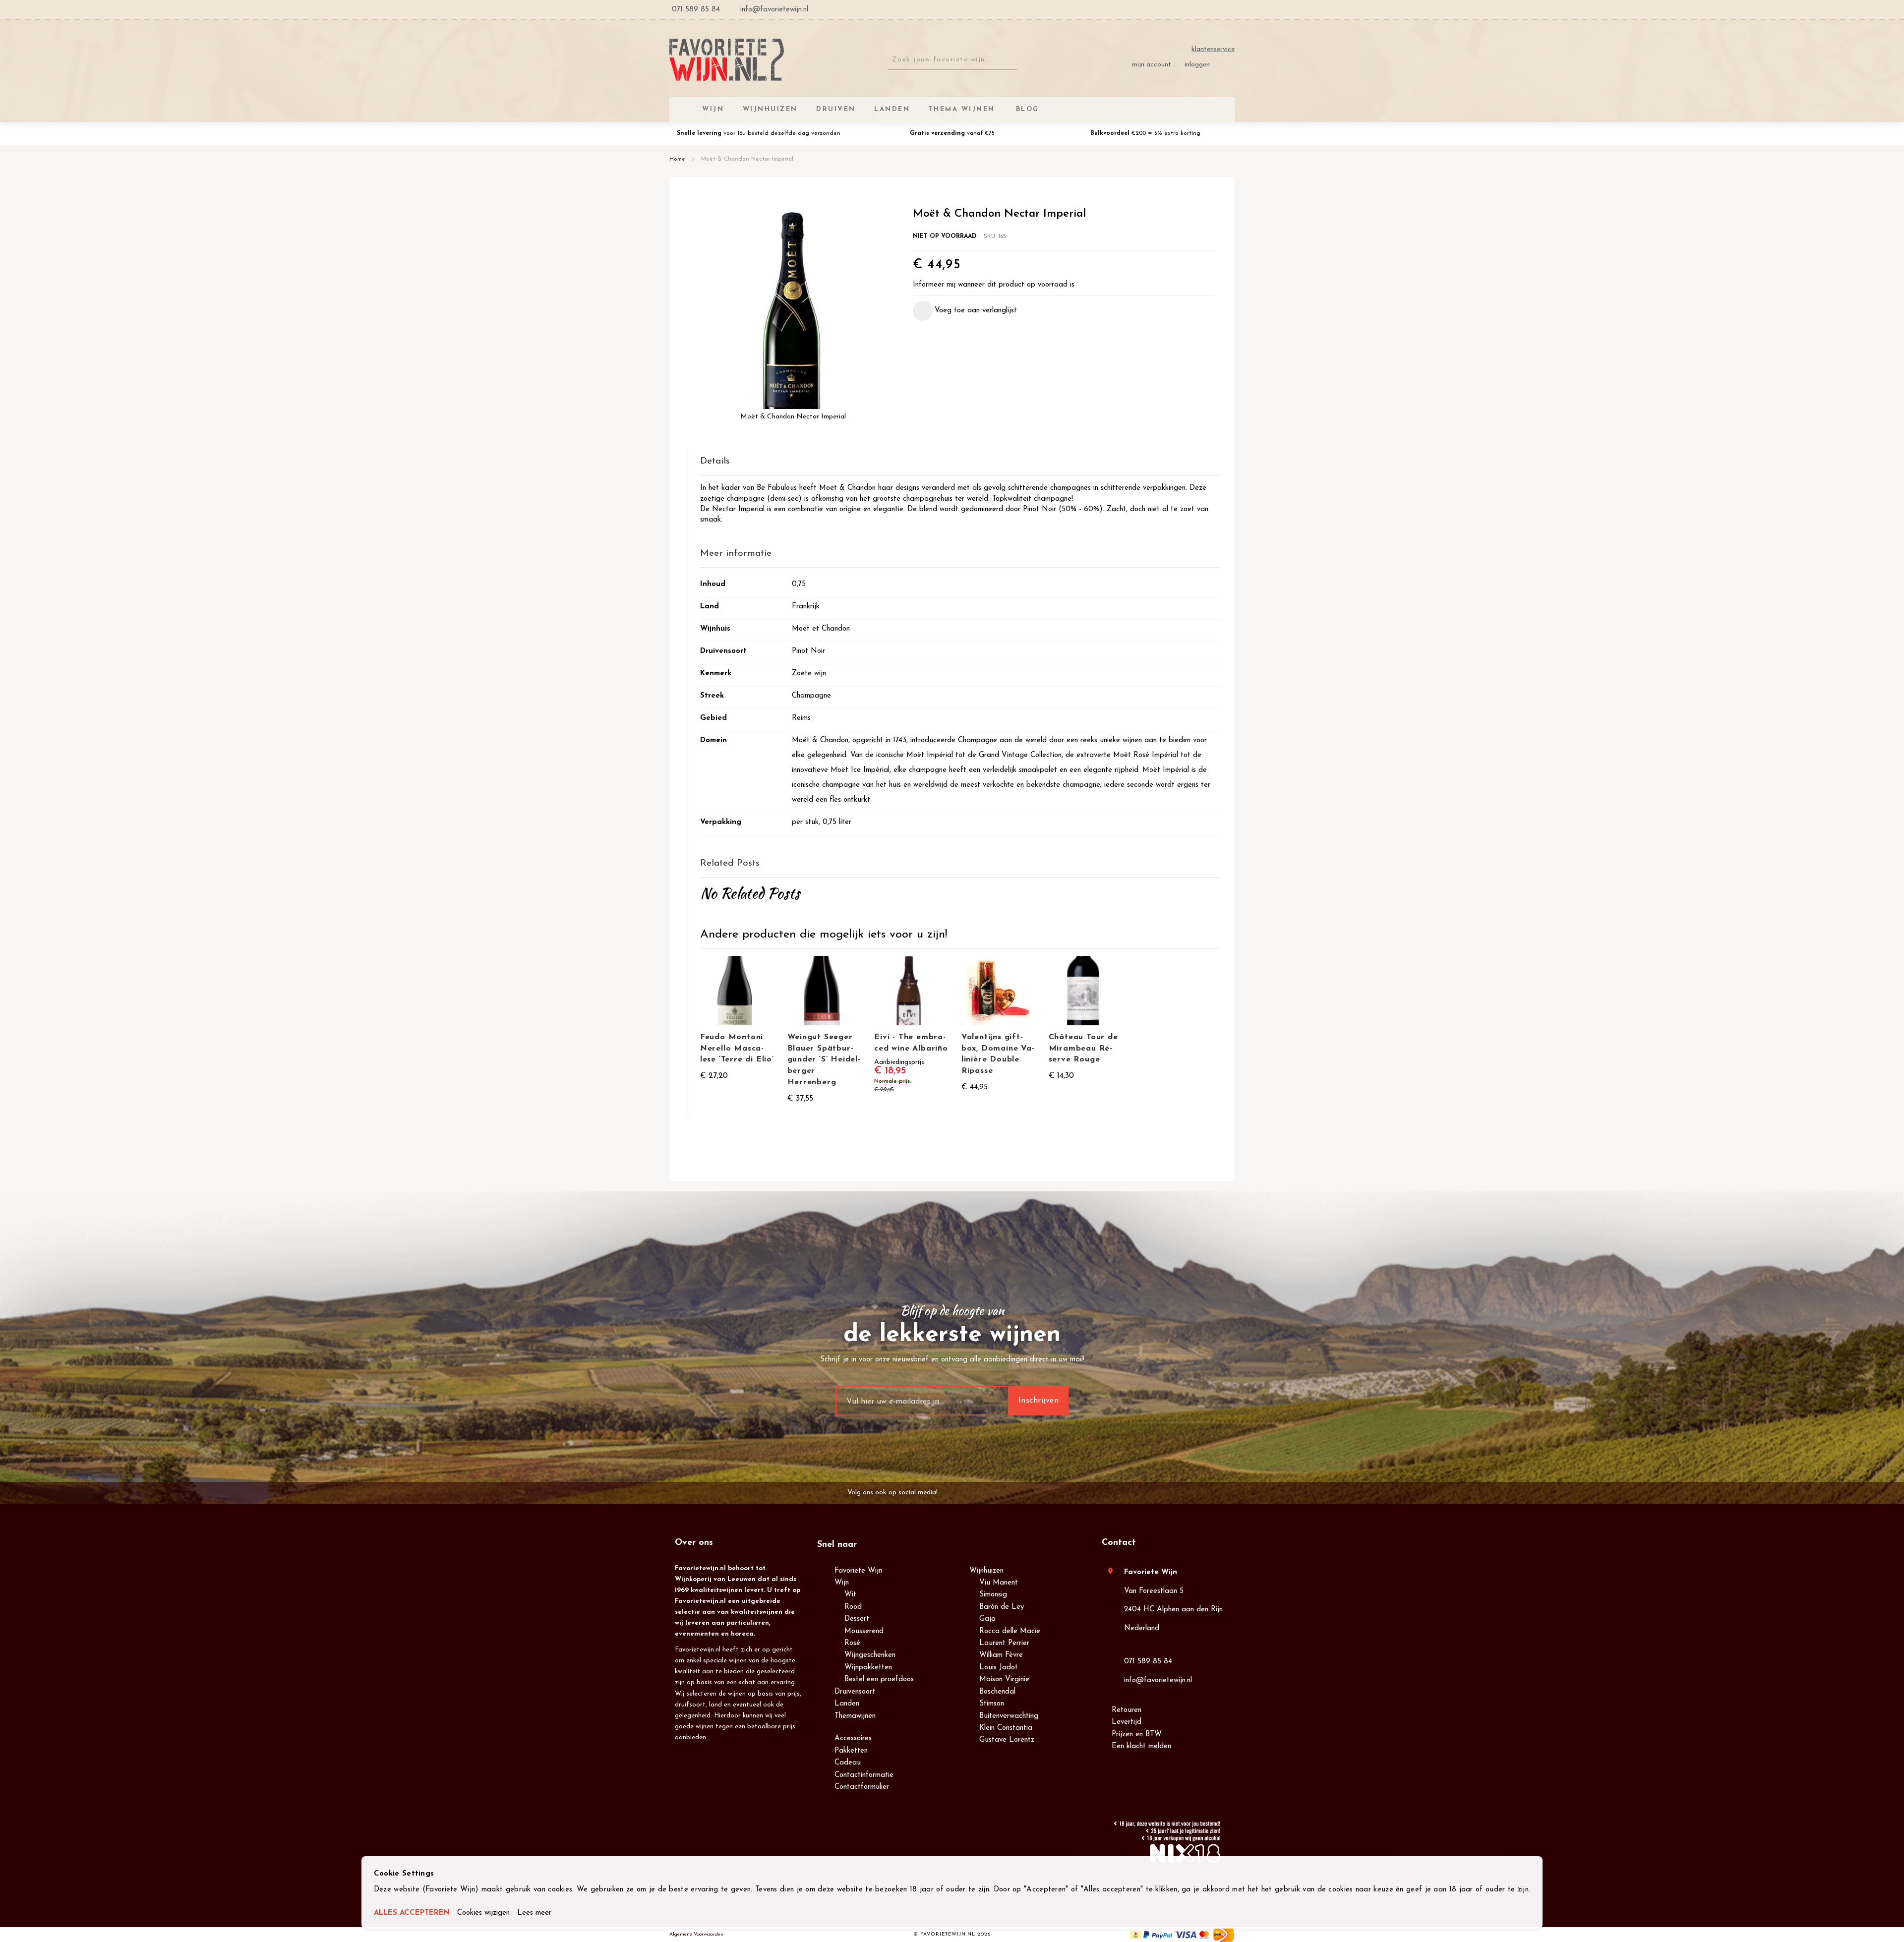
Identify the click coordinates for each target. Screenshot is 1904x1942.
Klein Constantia (1006, 1728)
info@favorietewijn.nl (1158, 1680)
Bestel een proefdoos (879, 1679)
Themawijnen (855, 1716)
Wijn (842, 1583)
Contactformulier (862, 1787)
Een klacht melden (1141, 1746)
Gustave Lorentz (1007, 1740)
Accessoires (853, 1738)
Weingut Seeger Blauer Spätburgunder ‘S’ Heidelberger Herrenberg (824, 1060)
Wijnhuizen (986, 1571)
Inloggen (1197, 65)
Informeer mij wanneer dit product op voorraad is (994, 285)
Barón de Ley (1002, 1607)
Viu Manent (999, 1583)
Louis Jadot (999, 1668)
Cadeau (848, 1763)
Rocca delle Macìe (1010, 1631)
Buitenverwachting (1009, 1716)
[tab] (960, 462)
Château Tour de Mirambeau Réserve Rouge (1083, 1049)
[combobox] (952, 60)
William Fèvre (1001, 1655)
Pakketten (851, 1751)
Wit (850, 1595)
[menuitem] (1026, 109)
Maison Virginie (1004, 1679)
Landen (847, 1704)
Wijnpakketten (868, 1668)
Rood (853, 1607)
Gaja (987, 1619)
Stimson (992, 1704)
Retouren (1127, 1710)
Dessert (857, 1619)
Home (677, 159)
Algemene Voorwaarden (696, 1934)
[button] (965, 311)
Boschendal (997, 1692)
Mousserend (864, 1631)
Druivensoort (855, 1692)
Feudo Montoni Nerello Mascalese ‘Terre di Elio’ (737, 1049)
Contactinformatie (864, 1775)
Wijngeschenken (870, 1655)
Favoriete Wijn (858, 1571)
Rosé (852, 1643)
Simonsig (993, 1595)
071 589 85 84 (1148, 1662)
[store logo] (727, 60)
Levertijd (1127, 1722)
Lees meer (534, 1913)
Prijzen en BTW (1137, 1735)
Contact (1119, 1543)
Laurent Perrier (1004, 1643)
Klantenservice (1213, 49)
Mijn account (1152, 65)
